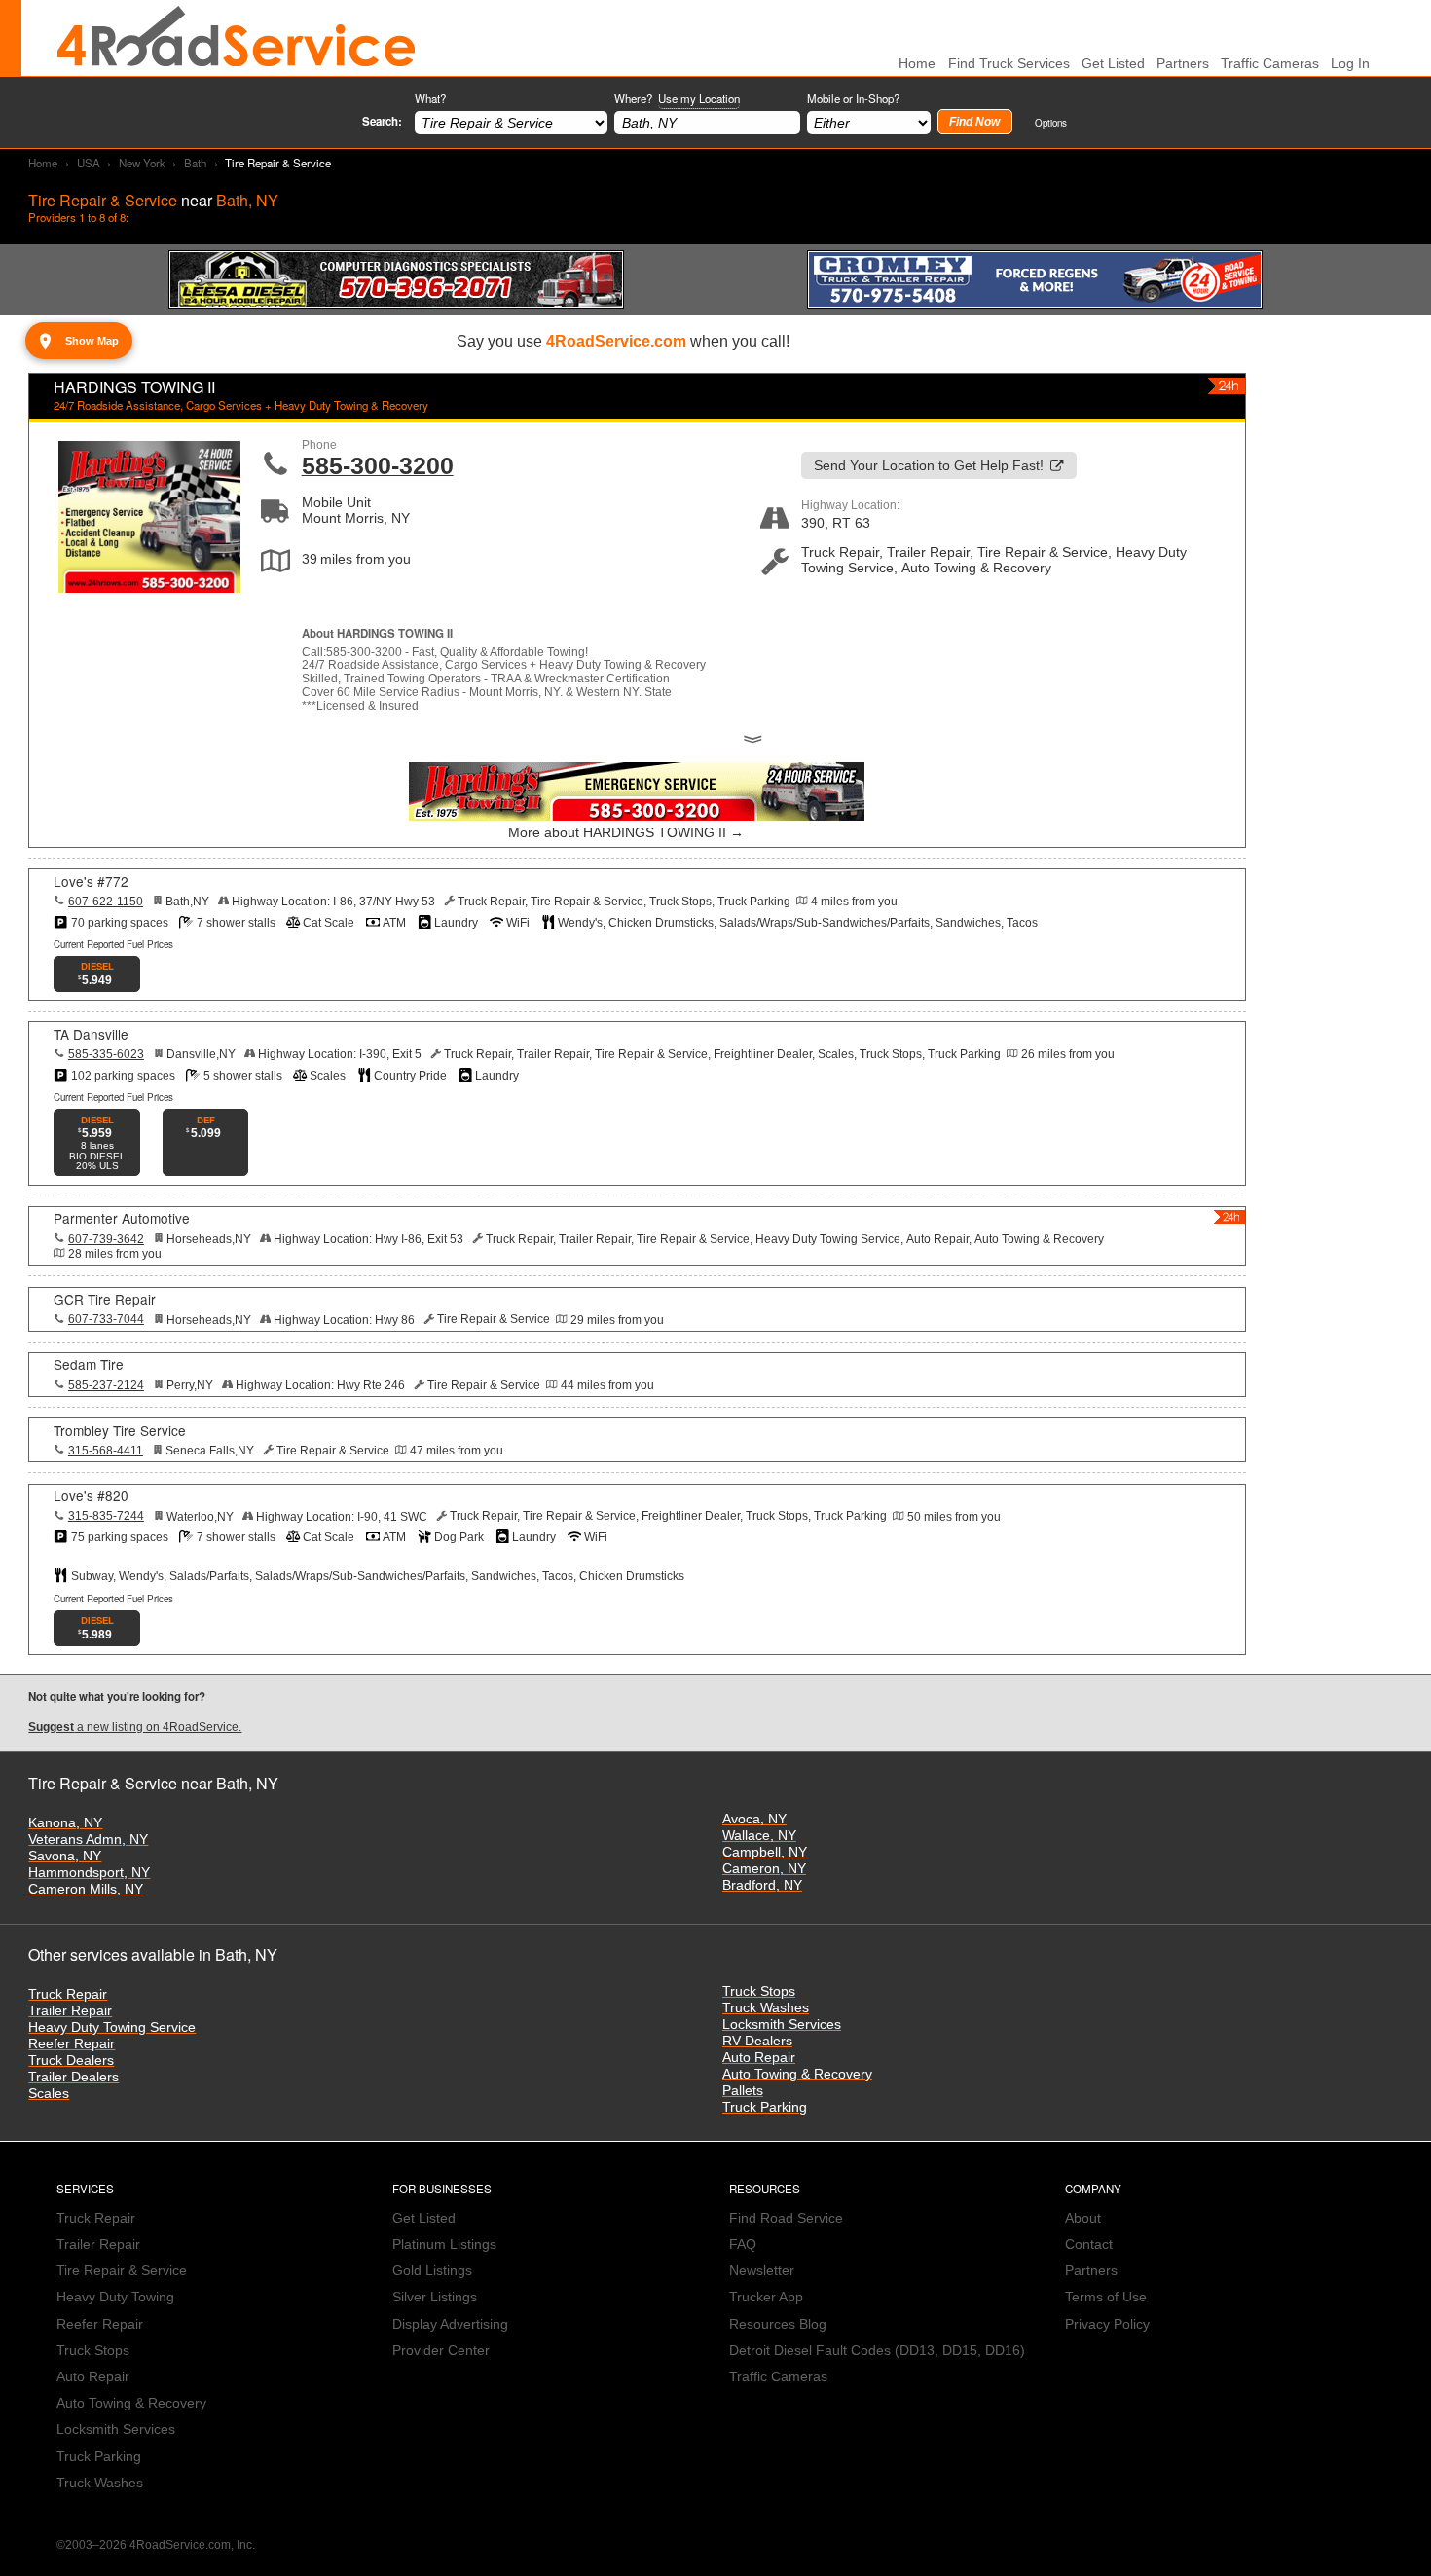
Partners (1183, 64)
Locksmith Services (782, 2024)
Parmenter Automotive (122, 1218)
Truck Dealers (71, 2061)
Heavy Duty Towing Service (112, 2027)
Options (1051, 122)
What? (430, 98)
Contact (1089, 2245)
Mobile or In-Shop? (853, 98)
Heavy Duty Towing (115, 2297)
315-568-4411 (106, 1451)
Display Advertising (450, 2324)
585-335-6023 (106, 1054)
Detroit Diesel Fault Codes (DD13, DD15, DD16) (877, 2351)
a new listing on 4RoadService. (135, 1727)
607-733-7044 (106, 1319)
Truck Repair (68, 1994)
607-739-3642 (106, 1239)
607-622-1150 (106, 902)
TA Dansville (91, 1034)
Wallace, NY (759, 1836)
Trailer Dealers (73, 2077)
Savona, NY (65, 1856)
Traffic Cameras (1270, 64)
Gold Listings (432, 2271)
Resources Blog (778, 2324)
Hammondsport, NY (89, 1873)
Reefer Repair (72, 2044)
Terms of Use (1106, 2297)
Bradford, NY (762, 1885)
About (1083, 2218)
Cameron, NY (764, 1869)
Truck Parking (765, 2107)
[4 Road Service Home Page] (237, 38)
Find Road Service (786, 2218)
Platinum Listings (444, 2245)
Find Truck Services (1009, 64)
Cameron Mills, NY (86, 1889)
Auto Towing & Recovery (797, 2074)
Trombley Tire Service (120, 1430)
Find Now (974, 122)
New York (142, 163)
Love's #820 (91, 1495)
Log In (1350, 64)
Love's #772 (91, 881)
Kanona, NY (65, 1823)
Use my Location (699, 98)
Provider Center (441, 2351)
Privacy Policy (1107, 2324)
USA (89, 163)
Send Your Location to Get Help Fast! (929, 466)
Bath (195, 163)
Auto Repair (759, 2058)
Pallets (743, 2091)
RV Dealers (757, 2041)
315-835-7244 (106, 1516)
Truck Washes (766, 2008)
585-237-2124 (106, 1385)
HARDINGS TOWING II (134, 387)
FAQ (743, 2245)
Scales (49, 2094)
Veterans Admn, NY (88, 1840)
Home (43, 163)
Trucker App (766, 2297)
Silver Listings (435, 2297)
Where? (677, 98)
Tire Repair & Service (122, 2271)
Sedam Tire (89, 1364)
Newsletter (762, 2271)
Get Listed (1113, 64)
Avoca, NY (754, 1819)
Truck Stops (759, 1991)
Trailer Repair (70, 2011)
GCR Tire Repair (105, 1299)
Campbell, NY (765, 1852)
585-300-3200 (378, 465)
